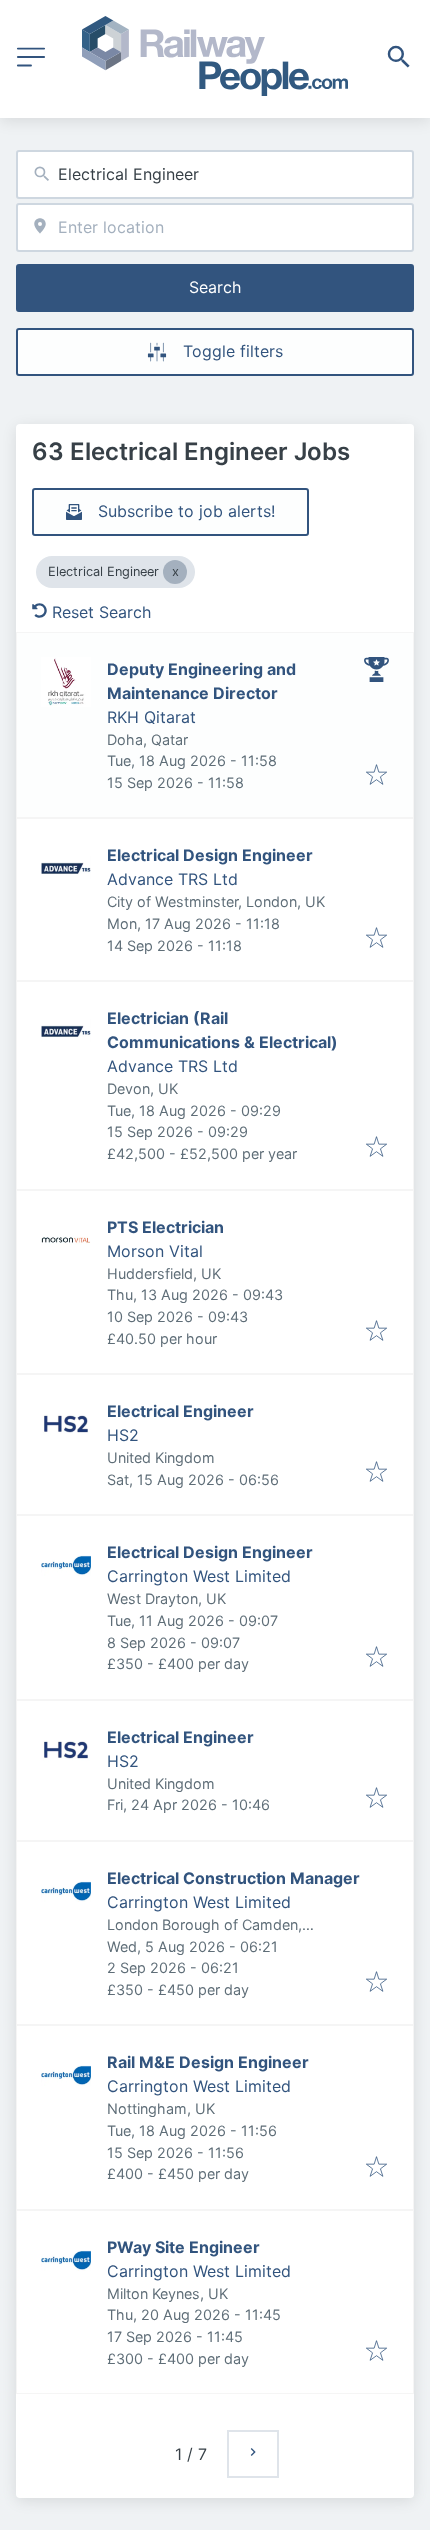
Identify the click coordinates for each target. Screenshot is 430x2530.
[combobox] (215, 174)
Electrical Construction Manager (233, 1878)
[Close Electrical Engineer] (175, 572)
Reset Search (101, 612)
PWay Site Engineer (183, 2247)
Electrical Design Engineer (210, 855)
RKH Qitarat (151, 717)
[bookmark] (376, 776)
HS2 (123, 1435)
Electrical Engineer (180, 1411)
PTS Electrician (165, 1227)
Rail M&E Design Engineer (208, 2062)
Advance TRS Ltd (172, 879)
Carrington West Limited (199, 1576)
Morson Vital (155, 1251)
